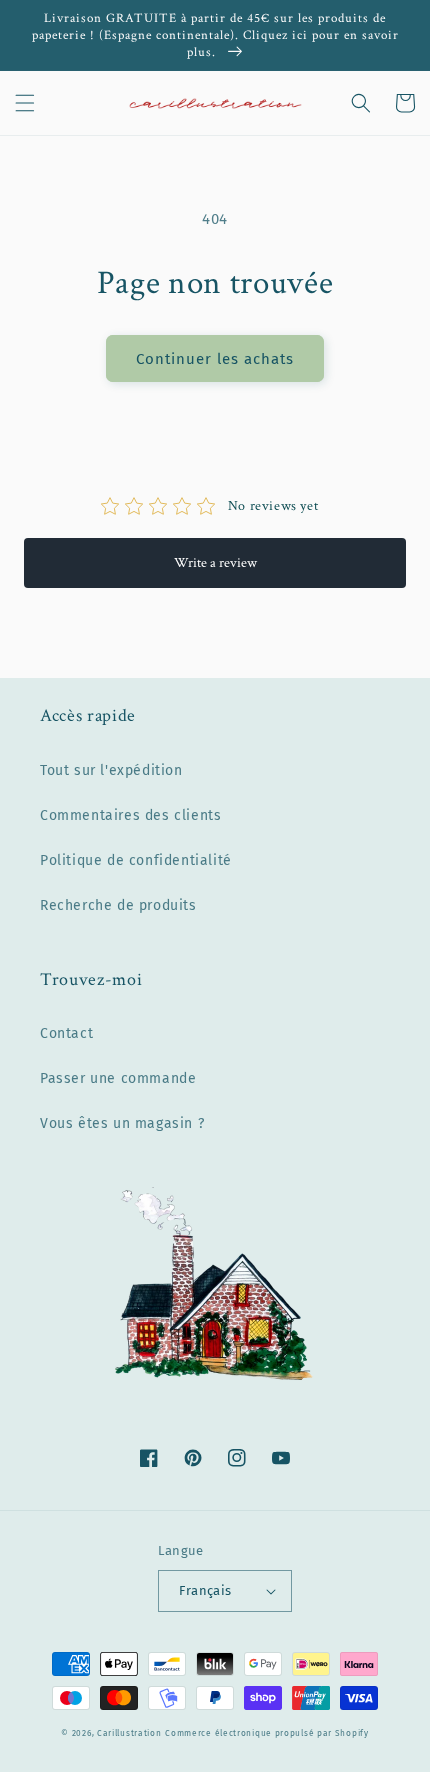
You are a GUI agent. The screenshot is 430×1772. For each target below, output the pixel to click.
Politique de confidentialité (136, 860)
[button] (25, 103)
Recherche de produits (118, 905)
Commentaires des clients (130, 815)
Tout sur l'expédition (111, 770)
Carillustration (129, 1733)
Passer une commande (118, 1078)
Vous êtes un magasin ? (122, 1123)
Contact (66, 1033)
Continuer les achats (215, 359)
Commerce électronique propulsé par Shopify (266, 1733)
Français (205, 1590)
